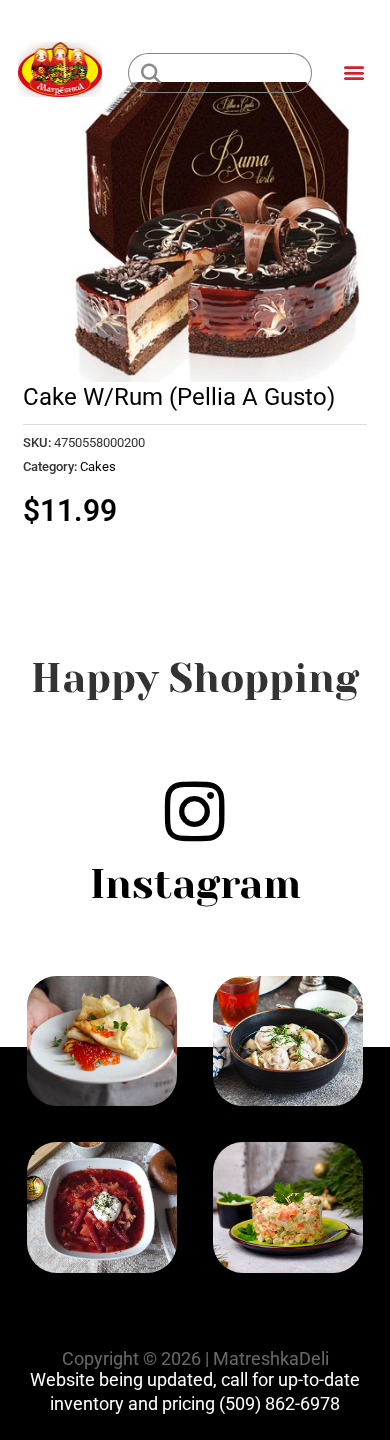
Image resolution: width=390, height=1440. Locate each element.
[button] (353, 71)
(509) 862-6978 (279, 1403)
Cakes (98, 466)
